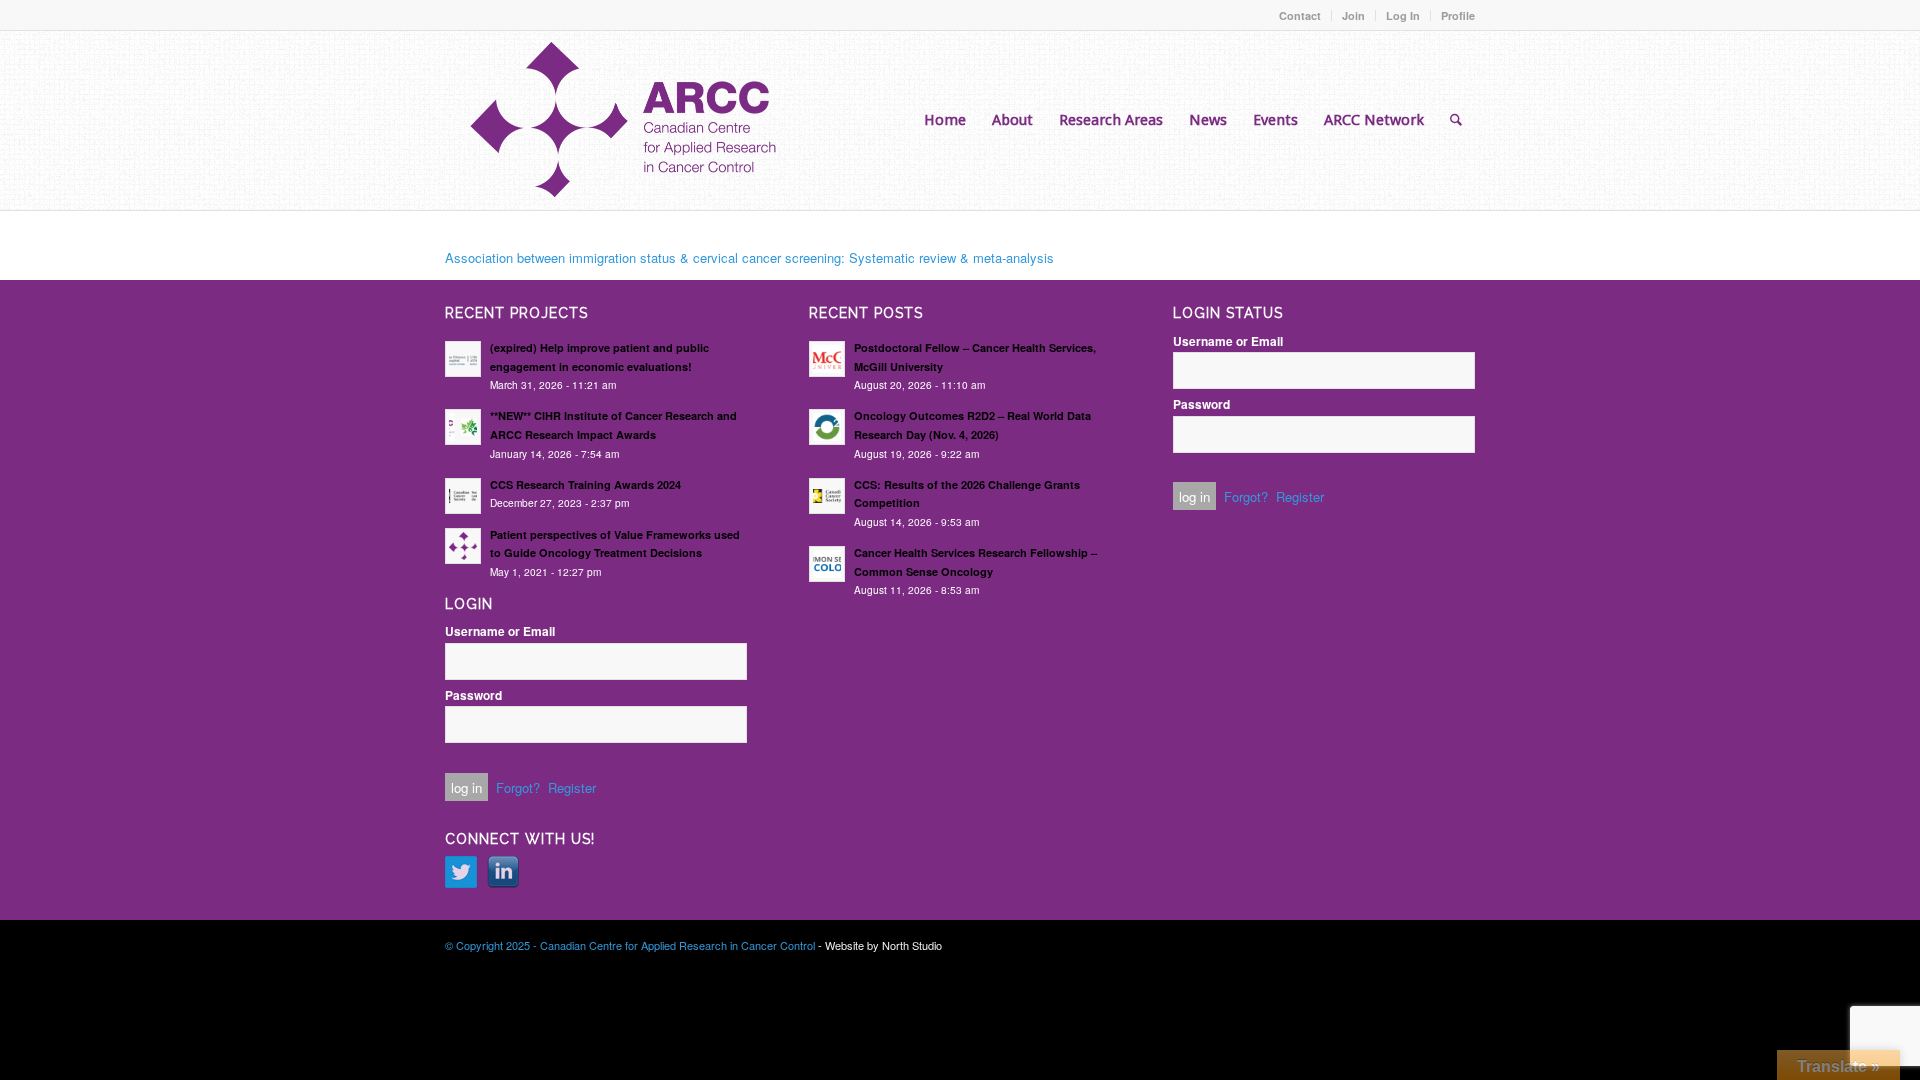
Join (1353, 15)
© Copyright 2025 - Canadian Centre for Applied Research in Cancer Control (630, 945)
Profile (1458, 15)
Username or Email (500, 631)
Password (473, 695)
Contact (1300, 15)
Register (572, 787)
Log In (1403, 15)
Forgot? (518, 787)
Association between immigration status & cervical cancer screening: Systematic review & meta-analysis (749, 257)
